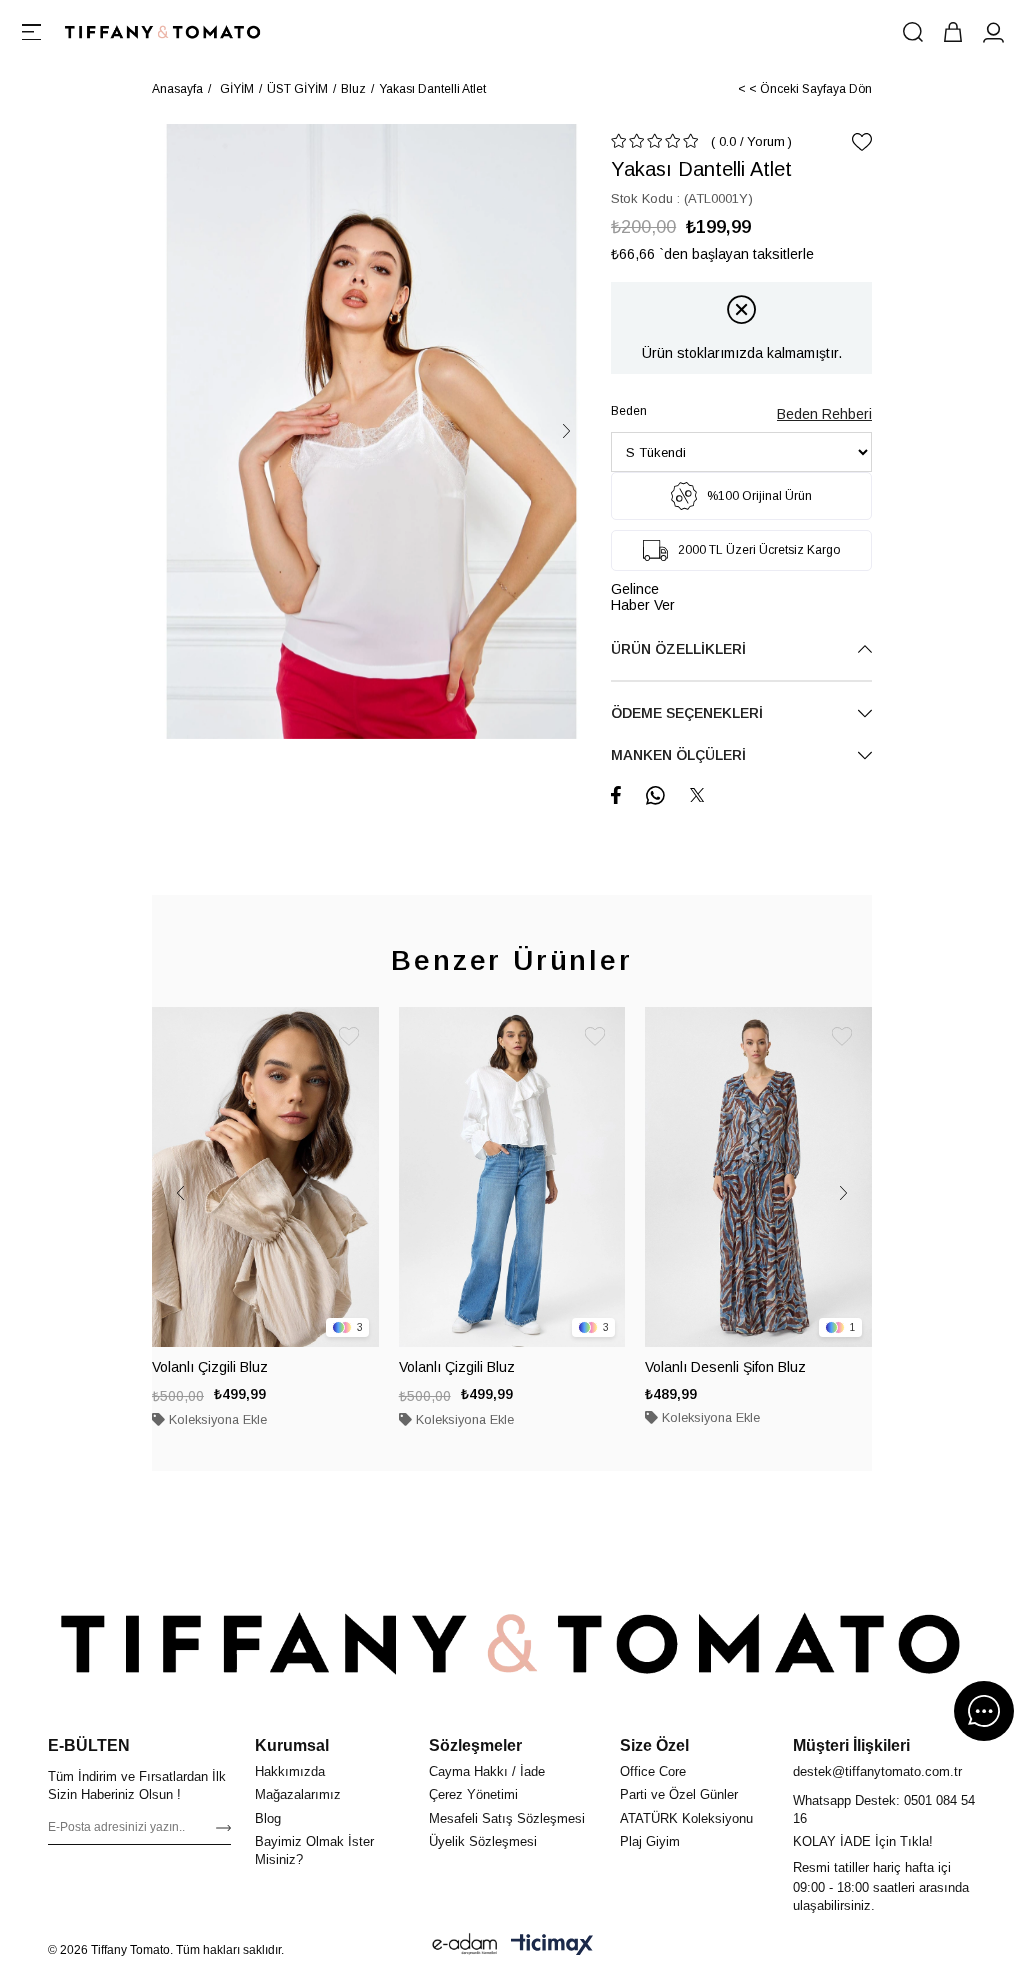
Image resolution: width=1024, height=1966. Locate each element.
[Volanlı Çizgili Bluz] (265, 1177)
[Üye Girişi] (993, 32)
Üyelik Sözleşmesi (483, 1841)
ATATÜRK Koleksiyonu (686, 1818)
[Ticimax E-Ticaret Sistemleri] (552, 1944)
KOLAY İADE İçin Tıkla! (863, 1841)
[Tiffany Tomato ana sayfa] (512, 1644)
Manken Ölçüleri (678, 755)
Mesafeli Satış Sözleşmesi (507, 1818)
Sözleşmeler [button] (475, 1745)
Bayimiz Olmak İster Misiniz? (314, 1850)
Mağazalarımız (298, 1794)
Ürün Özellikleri (678, 649)
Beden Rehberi (824, 414)
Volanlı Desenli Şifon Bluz (725, 1367)
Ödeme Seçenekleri (687, 713)
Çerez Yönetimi (473, 1794)
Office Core (653, 1771)
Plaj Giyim (650, 1841)
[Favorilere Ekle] (862, 142)
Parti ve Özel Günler (679, 1794)
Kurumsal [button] (292, 1745)
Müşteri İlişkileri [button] (851, 1745)
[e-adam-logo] (465, 1944)
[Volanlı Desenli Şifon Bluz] (758, 1177)
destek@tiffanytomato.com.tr (877, 1771)
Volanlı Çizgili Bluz (210, 1367)
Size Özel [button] (654, 1745)
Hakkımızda (290, 1771)
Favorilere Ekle (349, 1037)
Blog (268, 1818)
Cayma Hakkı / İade (487, 1771)
